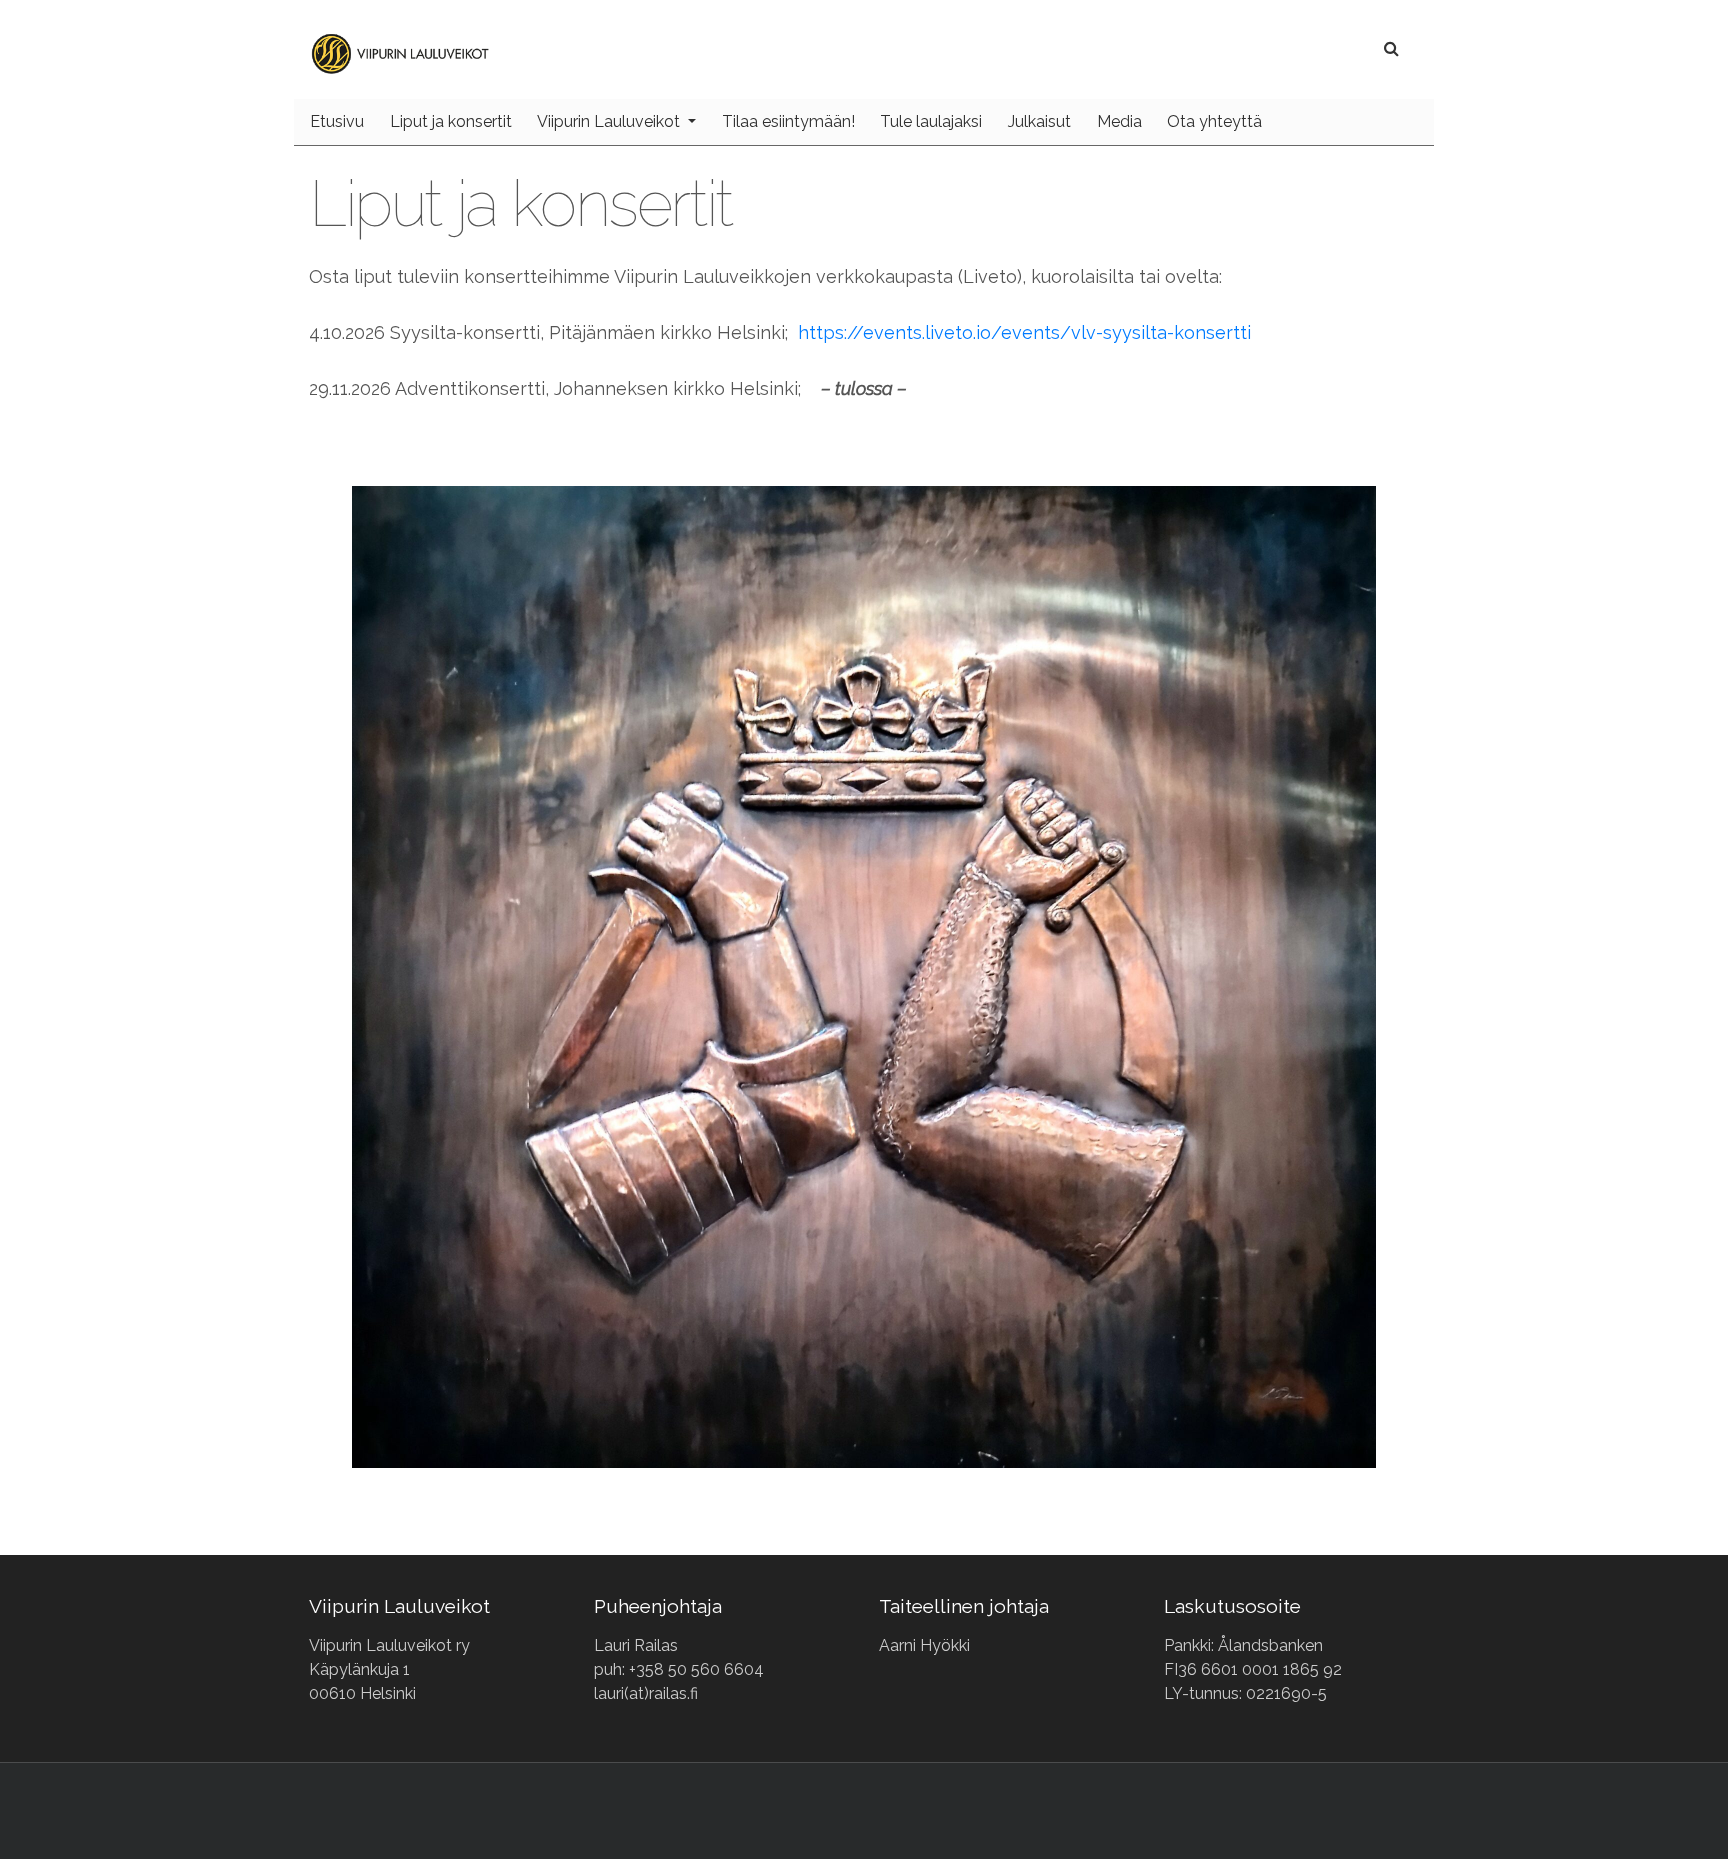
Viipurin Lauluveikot (610, 121)
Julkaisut (1039, 121)
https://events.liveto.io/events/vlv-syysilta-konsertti (1024, 332)
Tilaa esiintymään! (788, 121)
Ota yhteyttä (1214, 121)
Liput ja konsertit (451, 121)
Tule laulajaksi (931, 121)
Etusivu (337, 121)
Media (1119, 121)
